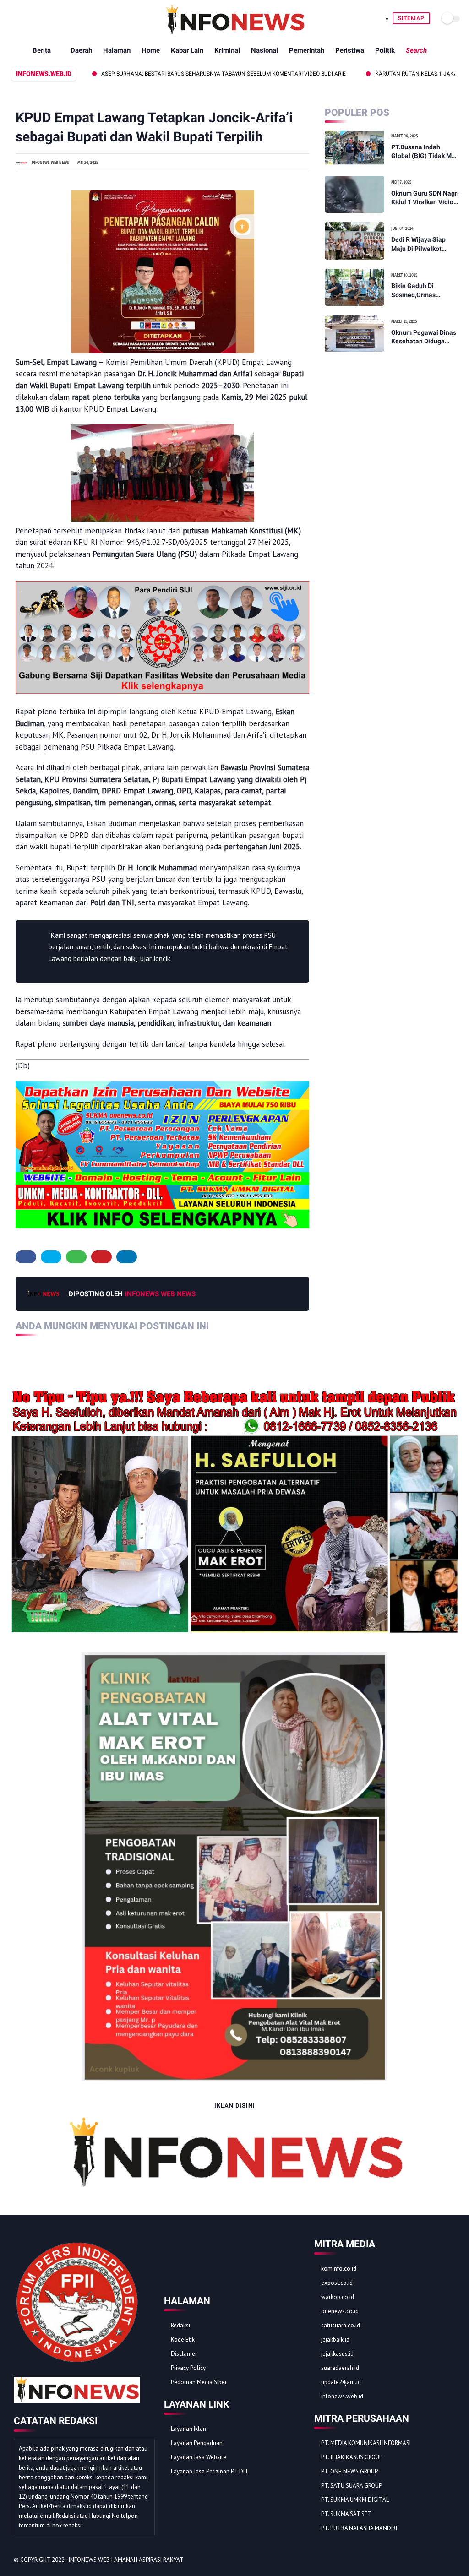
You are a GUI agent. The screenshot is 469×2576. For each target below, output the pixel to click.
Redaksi (180, 2325)
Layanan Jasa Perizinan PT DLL (210, 2471)
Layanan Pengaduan (197, 2443)
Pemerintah (307, 50)
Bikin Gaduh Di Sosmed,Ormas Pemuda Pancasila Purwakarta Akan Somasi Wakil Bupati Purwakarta (421, 291)
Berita (42, 50)
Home (151, 50)
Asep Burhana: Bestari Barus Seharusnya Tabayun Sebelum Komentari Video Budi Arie (161, 74)
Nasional (264, 50)
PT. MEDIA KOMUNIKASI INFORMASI (366, 2443)
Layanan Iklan (188, 2429)
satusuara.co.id (341, 2325)
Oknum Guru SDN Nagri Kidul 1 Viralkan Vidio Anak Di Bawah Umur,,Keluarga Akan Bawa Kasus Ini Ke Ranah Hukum (425, 198)
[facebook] (26, 1257)
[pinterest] (101, 1257)
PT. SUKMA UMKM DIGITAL (355, 2500)
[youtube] (450, 2560)
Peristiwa (350, 50)
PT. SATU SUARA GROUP (352, 2486)
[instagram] (438, 2560)
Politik (385, 50)
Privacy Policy (188, 2368)
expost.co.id (337, 2283)
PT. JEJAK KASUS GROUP (352, 2457)
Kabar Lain (187, 50)
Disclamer (184, 2354)
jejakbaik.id (335, 2340)
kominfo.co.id (339, 2269)
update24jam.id (341, 2382)
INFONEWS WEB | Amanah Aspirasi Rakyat (126, 2560)
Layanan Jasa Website (199, 2457)
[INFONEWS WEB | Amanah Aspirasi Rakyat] (235, 32)
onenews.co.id (340, 2311)
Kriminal (227, 50)
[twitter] (51, 1257)
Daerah (81, 50)
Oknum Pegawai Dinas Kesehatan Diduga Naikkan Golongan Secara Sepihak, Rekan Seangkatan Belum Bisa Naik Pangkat (425, 337)
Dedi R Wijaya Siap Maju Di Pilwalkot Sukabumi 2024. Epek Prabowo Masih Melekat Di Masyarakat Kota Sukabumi (425, 245)
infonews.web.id (342, 2396)
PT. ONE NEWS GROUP (349, 2471)
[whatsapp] (76, 1257)
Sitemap (411, 18)
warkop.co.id (338, 2297)
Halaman (117, 50)
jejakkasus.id (337, 2354)
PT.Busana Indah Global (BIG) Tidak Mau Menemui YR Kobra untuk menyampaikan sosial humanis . (425, 152)
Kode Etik (183, 2340)
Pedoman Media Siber (199, 2382)
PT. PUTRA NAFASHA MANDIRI (359, 2528)
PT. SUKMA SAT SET (346, 2514)
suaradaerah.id (340, 2368)
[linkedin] (127, 1257)
